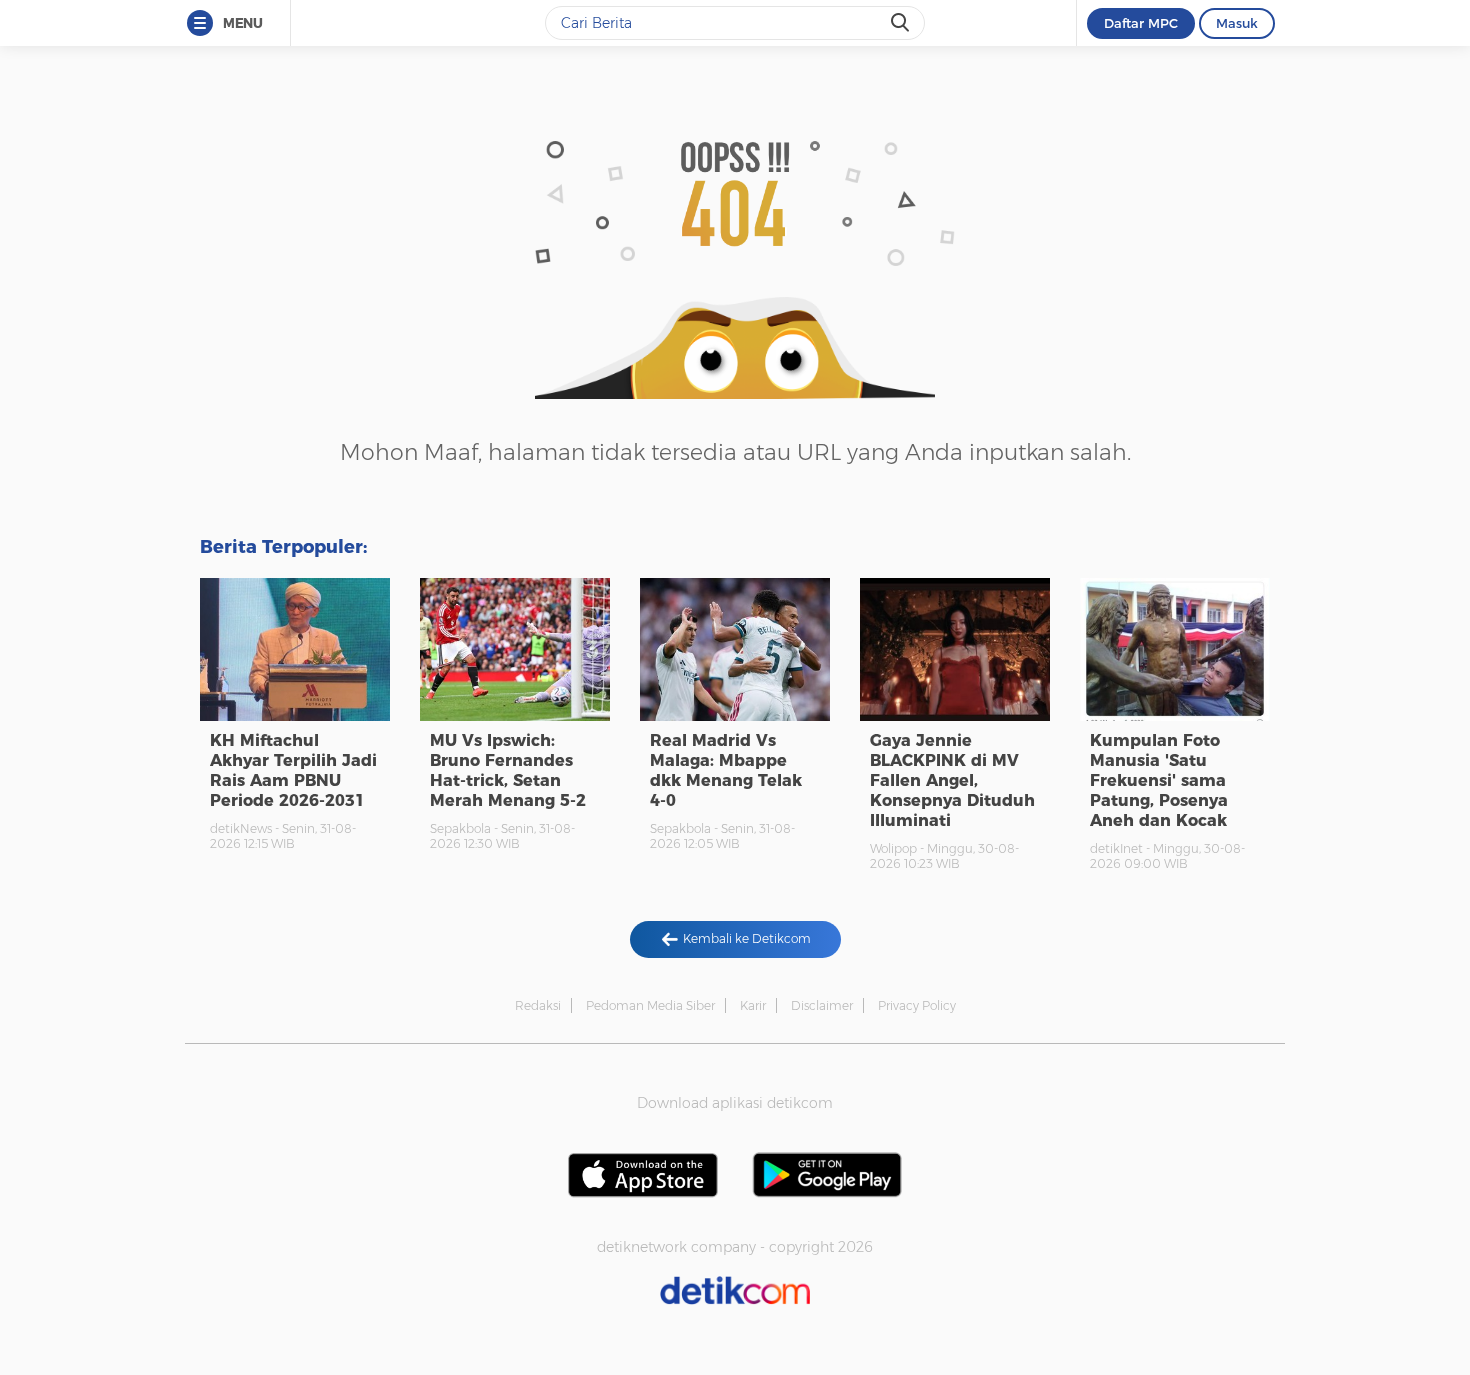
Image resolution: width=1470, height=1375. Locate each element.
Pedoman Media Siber (650, 1005)
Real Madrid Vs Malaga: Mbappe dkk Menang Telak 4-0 (726, 770)
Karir (753, 1005)
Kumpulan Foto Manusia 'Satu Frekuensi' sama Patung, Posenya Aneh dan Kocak (1159, 780)
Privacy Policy (917, 1005)
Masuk (1237, 23)
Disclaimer (822, 1005)
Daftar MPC (1141, 23)
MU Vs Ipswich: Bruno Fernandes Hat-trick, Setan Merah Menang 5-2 (508, 770)
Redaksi (538, 1005)
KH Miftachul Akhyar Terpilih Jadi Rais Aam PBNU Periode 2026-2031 (293, 770)
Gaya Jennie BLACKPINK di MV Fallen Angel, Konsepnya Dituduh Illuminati (952, 780)
